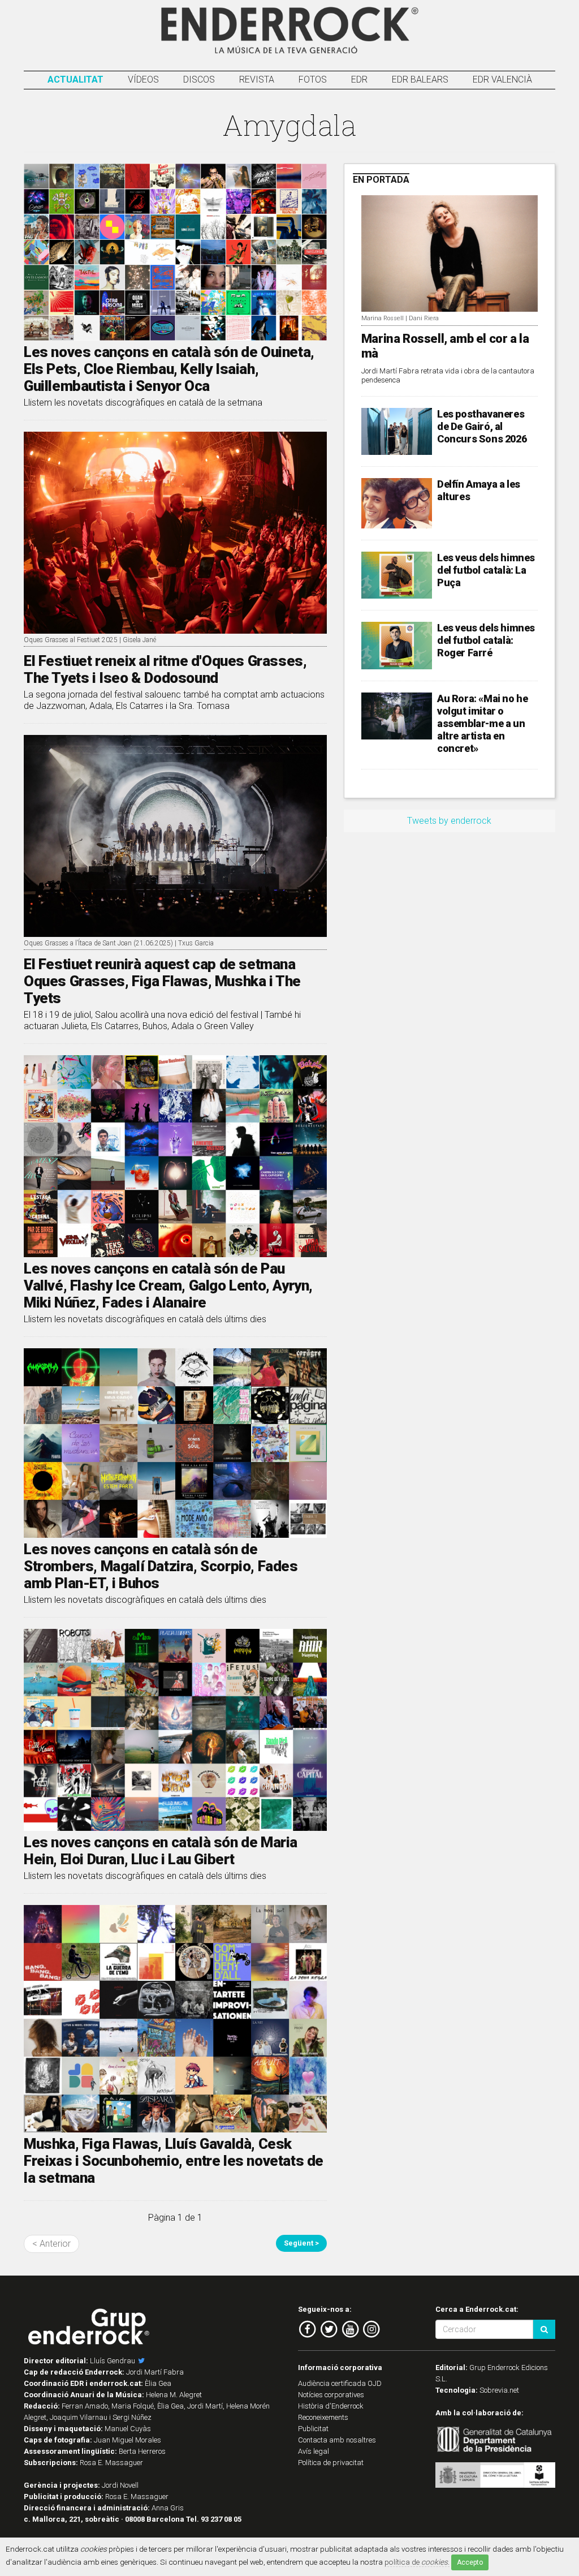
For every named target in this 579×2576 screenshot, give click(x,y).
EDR (359, 79)
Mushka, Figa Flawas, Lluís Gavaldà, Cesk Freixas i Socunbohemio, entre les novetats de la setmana (174, 2161)
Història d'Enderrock (331, 2406)
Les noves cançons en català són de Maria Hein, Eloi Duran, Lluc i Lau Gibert (161, 1851)
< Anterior (51, 2244)
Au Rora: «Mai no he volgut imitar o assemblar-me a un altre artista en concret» (482, 723)
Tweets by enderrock (449, 821)
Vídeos (143, 79)
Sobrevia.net (499, 2390)
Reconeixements (323, 2417)
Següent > (301, 2243)
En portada (381, 180)
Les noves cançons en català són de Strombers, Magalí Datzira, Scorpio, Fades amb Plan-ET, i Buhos (161, 1566)
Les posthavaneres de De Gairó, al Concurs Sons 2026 (482, 426)
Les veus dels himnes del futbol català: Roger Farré (486, 640)
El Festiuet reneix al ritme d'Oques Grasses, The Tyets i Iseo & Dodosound (165, 669)
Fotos (313, 79)
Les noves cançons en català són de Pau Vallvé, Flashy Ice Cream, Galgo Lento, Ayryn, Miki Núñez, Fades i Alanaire (168, 1285)
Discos (199, 79)
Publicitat (313, 2429)
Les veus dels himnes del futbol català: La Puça (486, 570)
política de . (417, 2562)
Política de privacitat (331, 2463)
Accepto (470, 2562)
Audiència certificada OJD (340, 2383)
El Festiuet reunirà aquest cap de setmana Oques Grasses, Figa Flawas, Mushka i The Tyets (162, 981)
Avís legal (314, 2451)
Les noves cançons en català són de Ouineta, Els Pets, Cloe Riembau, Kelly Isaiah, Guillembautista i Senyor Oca (169, 369)
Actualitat (75, 79)
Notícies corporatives (331, 2395)
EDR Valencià (502, 79)
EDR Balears (420, 79)
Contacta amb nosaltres (337, 2440)
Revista (257, 79)
